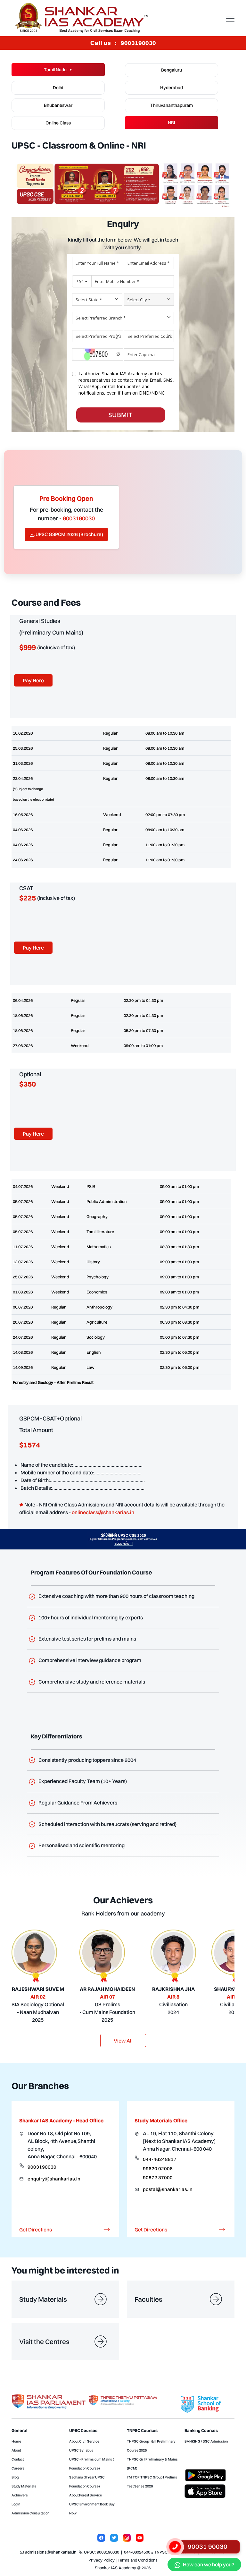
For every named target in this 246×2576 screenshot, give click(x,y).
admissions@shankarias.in (51, 2552)
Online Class (58, 123)
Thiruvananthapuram (172, 105)
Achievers (20, 2495)
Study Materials (24, 2486)
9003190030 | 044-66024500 (123, 2552)
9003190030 (42, 2167)
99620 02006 (158, 2168)
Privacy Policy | (102, 2560)
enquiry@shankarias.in (54, 2179)
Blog (15, 2477)
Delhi (58, 88)
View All (123, 2041)
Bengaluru (172, 70)
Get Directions (36, 2230)
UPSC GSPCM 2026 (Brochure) (69, 534)
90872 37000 (158, 2177)
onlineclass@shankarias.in (103, 1512)
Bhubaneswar (58, 105)
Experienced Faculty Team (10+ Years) (85, 1781)
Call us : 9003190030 (123, 43)
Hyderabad (172, 88)
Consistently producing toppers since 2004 (89, 1760)
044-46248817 (160, 2159)
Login (16, 2504)
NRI (172, 123)
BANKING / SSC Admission (206, 2441)
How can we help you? (209, 2564)
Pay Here (33, 680)
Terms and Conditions (138, 2560)
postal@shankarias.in (168, 2189)
